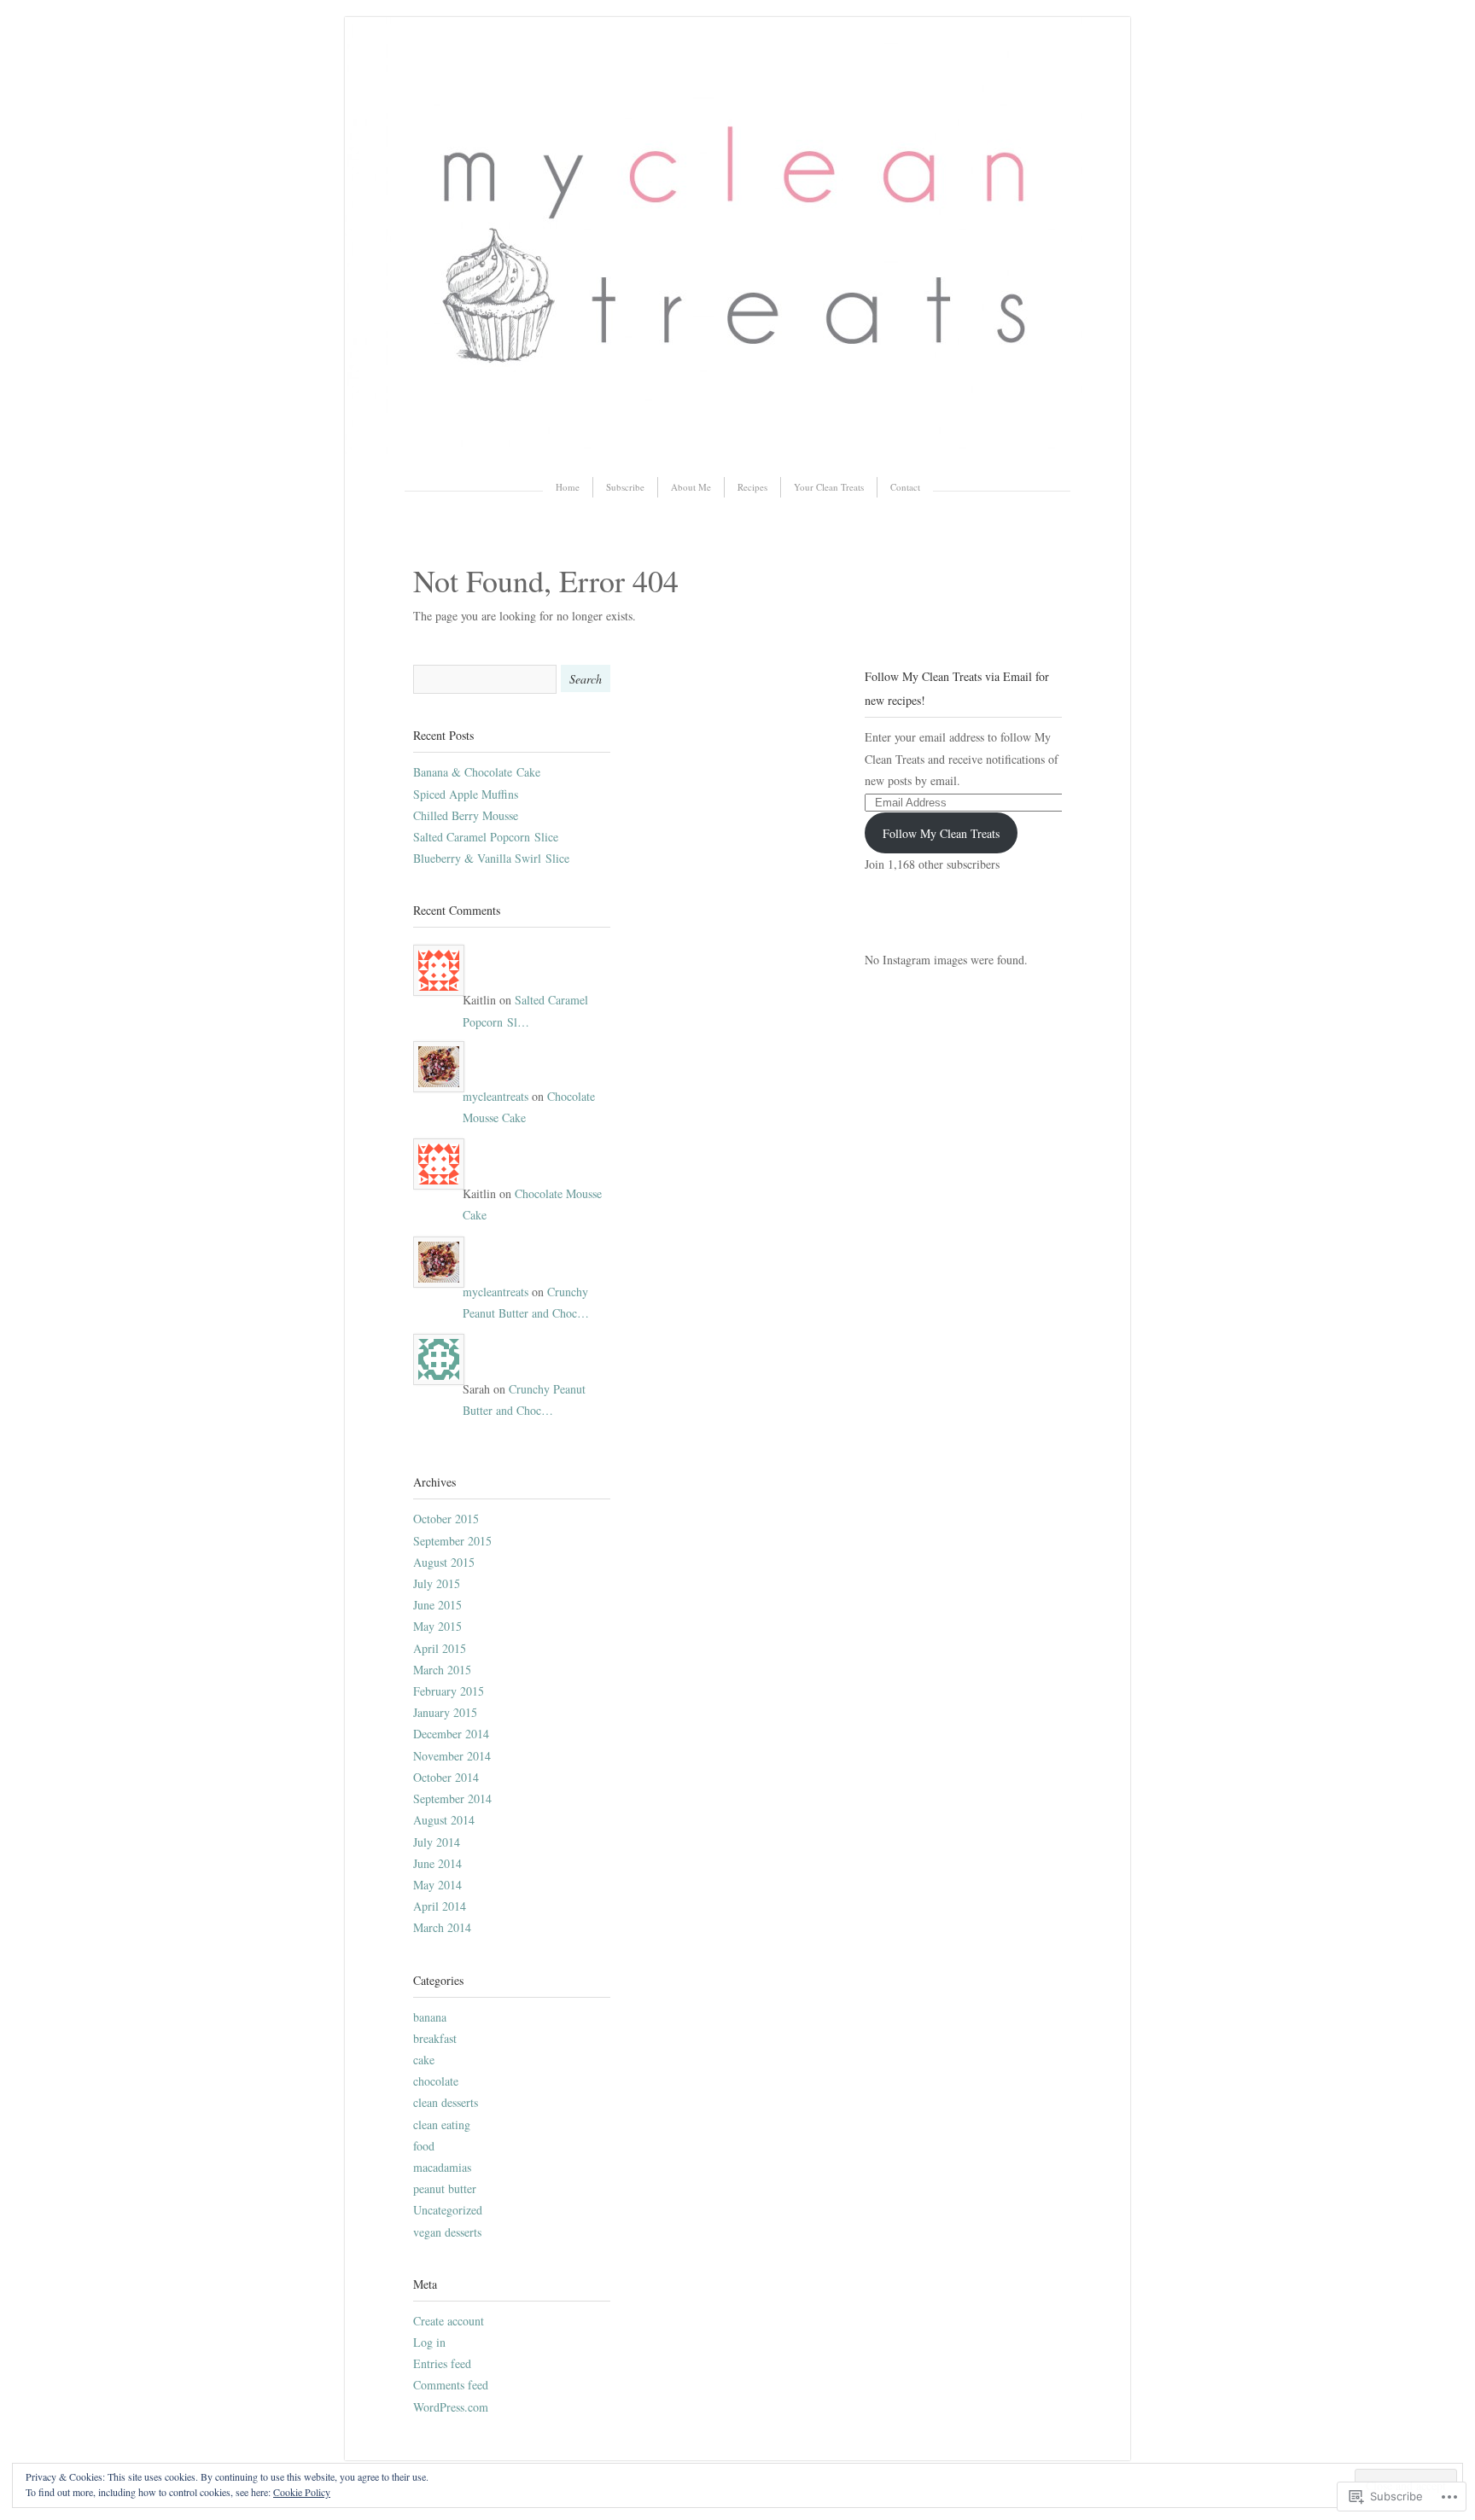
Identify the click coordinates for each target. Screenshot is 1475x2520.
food (424, 2146)
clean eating (442, 2124)
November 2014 (452, 1756)
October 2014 (446, 1777)
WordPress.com (451, 2407)
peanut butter (445, 2188)
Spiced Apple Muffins (466, 794)
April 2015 (440, 1648)
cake (424, 2060)
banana (430, 2017)
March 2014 (442, 1927)
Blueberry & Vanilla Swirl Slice (491, 858)
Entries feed (442, 2363)
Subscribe (625, 487)
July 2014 (437, 1842)
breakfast (435, 2038)
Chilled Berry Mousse (466, 815)
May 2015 (437, 1626)
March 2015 (442, 1670)
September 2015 (452, 1541)
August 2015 (444, 1562)
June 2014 (437, 1863)
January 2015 (445, 1712)
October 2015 (446, 1519)
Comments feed (451, 2385)
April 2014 (440, 1906)
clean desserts (446, 2102)
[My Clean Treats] (737, 449)
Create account (449, 2321)
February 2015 (449, 1691)
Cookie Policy (302, 2492)
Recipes (752, 487)
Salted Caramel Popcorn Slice (486, 837)
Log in (429, 2342)
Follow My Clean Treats (941, 833)
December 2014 (451, 1734)
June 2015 (437, 1605)
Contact (905, 487)
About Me (691, 487)
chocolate (436, 2081)
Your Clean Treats (829, 487)
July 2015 (437, 1583)
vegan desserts (447, 2232)
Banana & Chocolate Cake (477, 772)
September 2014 (452, 1798)
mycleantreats (496, 1096)
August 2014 (444, 1820)
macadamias (442, 2167)
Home (568, 487)
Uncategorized (448, 2210)
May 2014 (437, 1885)
